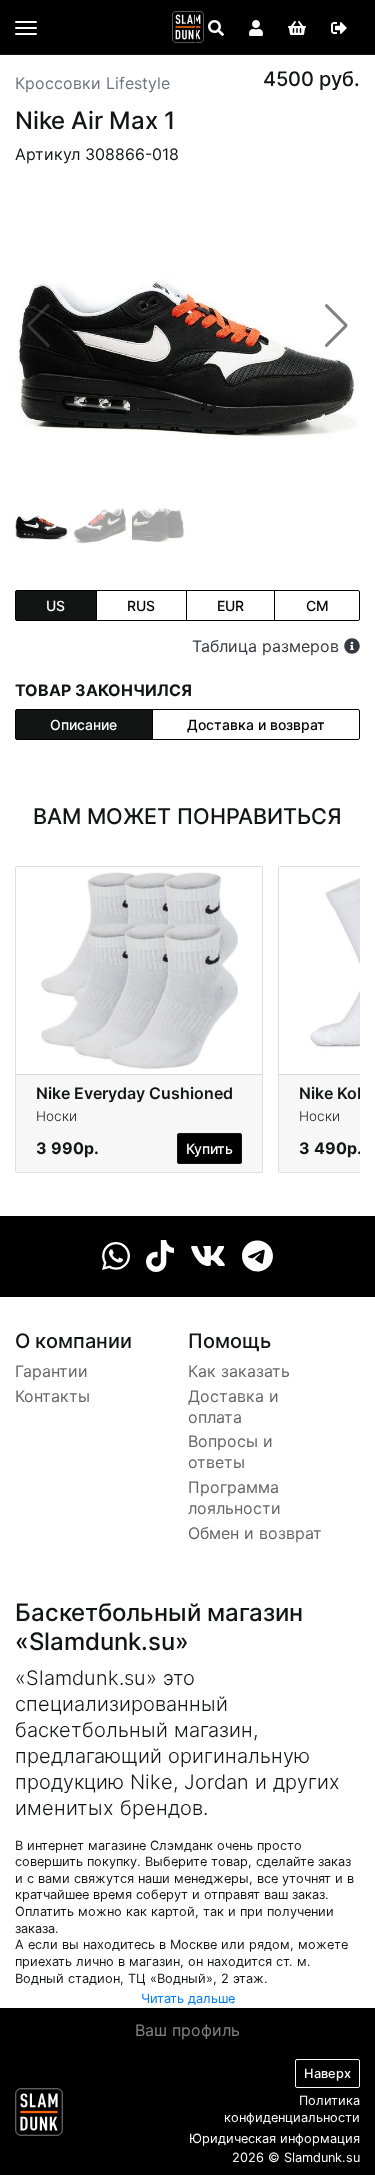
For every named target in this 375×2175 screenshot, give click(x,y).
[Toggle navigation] (26, 28)
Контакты (52, 1396)
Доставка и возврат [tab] (256, 724)
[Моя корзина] (297, 28)
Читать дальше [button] (188, 1998)
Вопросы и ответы (230, 1451)
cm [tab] (317, 605)
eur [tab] (230, 605)
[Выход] (339, 28)
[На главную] (188, 27)
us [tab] (55, 605)
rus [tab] (141, 605)
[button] (336, 326)
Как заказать (239, 1371)
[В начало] (39, 2116)
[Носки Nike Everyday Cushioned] (139, 969)
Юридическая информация (274, 2138)
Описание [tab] (83, 724)
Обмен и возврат (255, 1533)
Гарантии (51, 1371)
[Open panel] (216, 28)
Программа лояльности (234, 1497)
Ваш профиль (187, 2030)
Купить (209, 1148)
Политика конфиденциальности (292, 2109)
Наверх (327, 2073)
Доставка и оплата (233, 1406)
